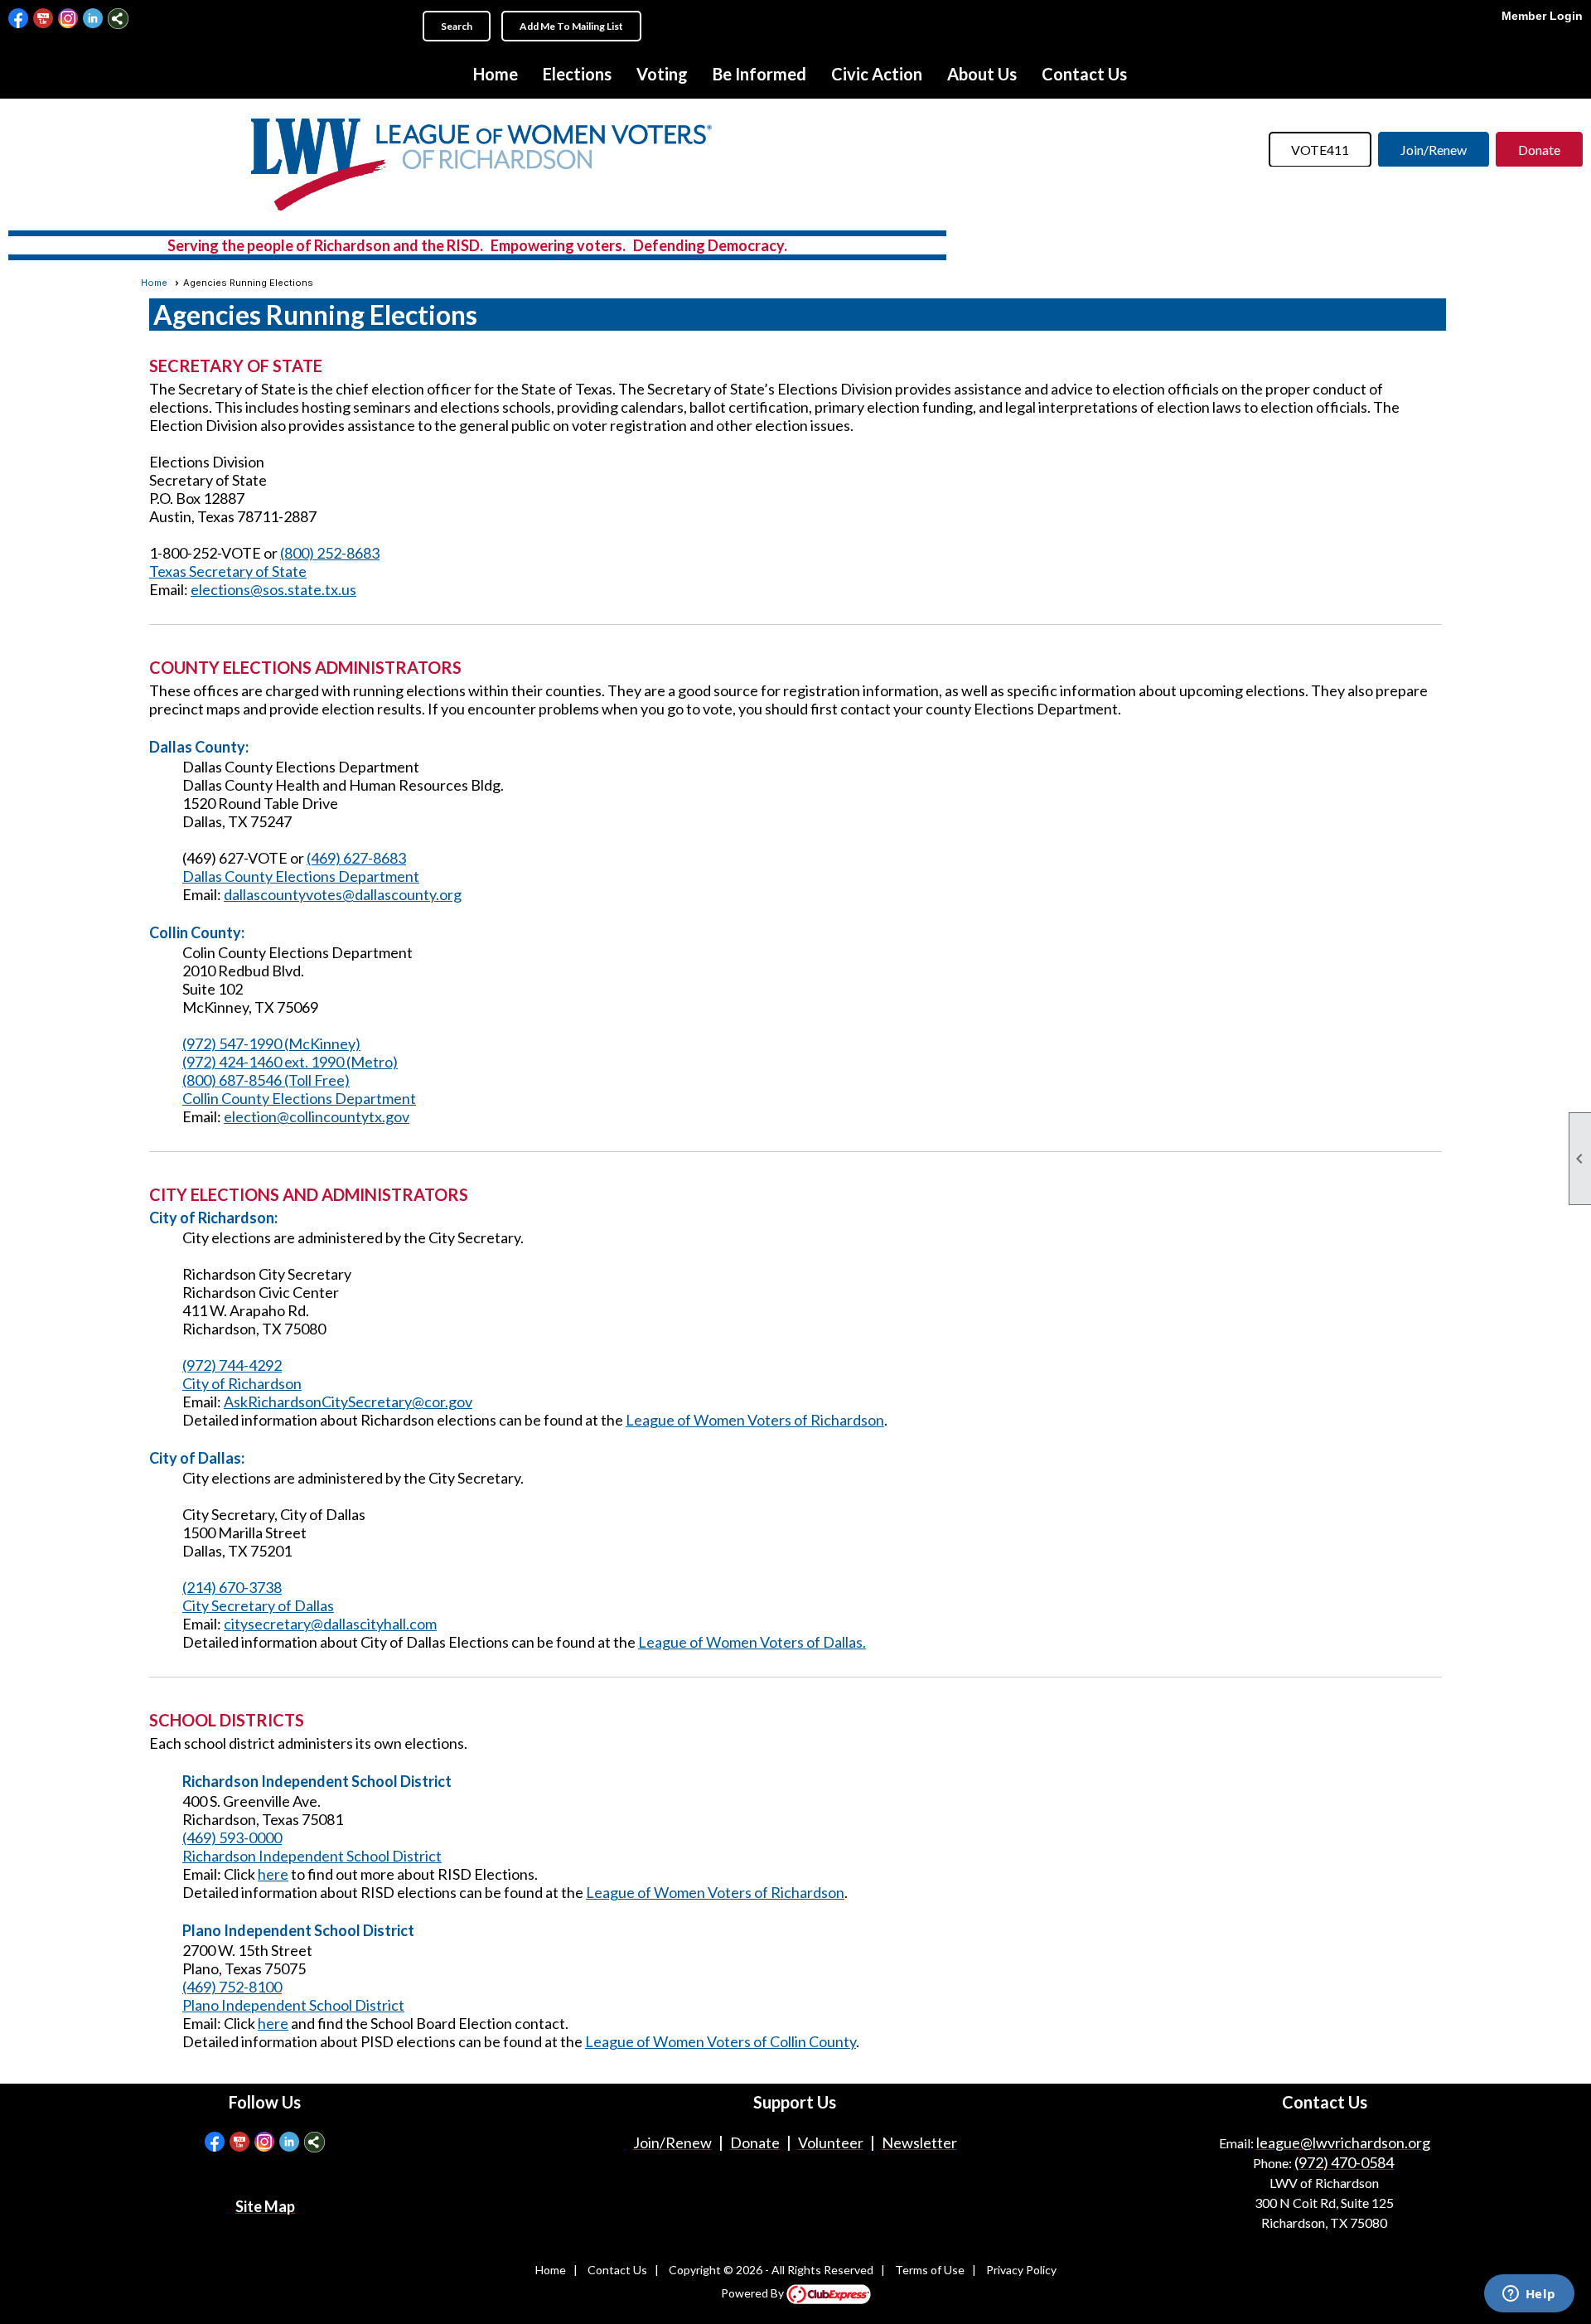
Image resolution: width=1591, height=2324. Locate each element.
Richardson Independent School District (312, 1856)
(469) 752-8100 (232, 1987)
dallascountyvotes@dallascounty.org (343, 894)
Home (496, 74)
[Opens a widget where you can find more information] (1529, 2295)
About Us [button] (982, 74)
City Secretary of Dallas (258, 1605)
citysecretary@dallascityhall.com (330, 1624)
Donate (1539, 150)
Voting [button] (662, 74)
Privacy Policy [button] (1021, 2270)
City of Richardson (242, 1383)
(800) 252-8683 (330, 553)
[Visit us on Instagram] (68, 19)
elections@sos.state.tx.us (273, 589)
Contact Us (1084, 74)
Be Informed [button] (759, 74)
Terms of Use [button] (930, 2270)
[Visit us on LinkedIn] (93, 19)
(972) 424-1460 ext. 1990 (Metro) (290, 1062)
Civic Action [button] (877, 74)
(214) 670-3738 (232, 1587)
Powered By (754, 2293)
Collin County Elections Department (299, 1098)
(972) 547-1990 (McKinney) (271, 1043)
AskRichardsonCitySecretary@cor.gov (348, 1402)
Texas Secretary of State (228, 571)
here (273, 1874)
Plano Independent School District (293, 2005)
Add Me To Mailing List (571, 26)
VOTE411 (1320, 150)
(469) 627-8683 (356, 858)
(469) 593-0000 (232, 1837)
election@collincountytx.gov (317, 1116)
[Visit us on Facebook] (19, 19)
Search (457, 26)
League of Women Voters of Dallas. (752, 1642)
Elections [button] (577, 74)
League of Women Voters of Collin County (721, 2041)
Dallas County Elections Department (301, 876)
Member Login (1542, 16)
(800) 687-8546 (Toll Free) (266, 1080)
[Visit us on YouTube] (44, 19)
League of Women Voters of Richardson (755, 1420)
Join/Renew (1434, 150)
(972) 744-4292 (232, 1365)
